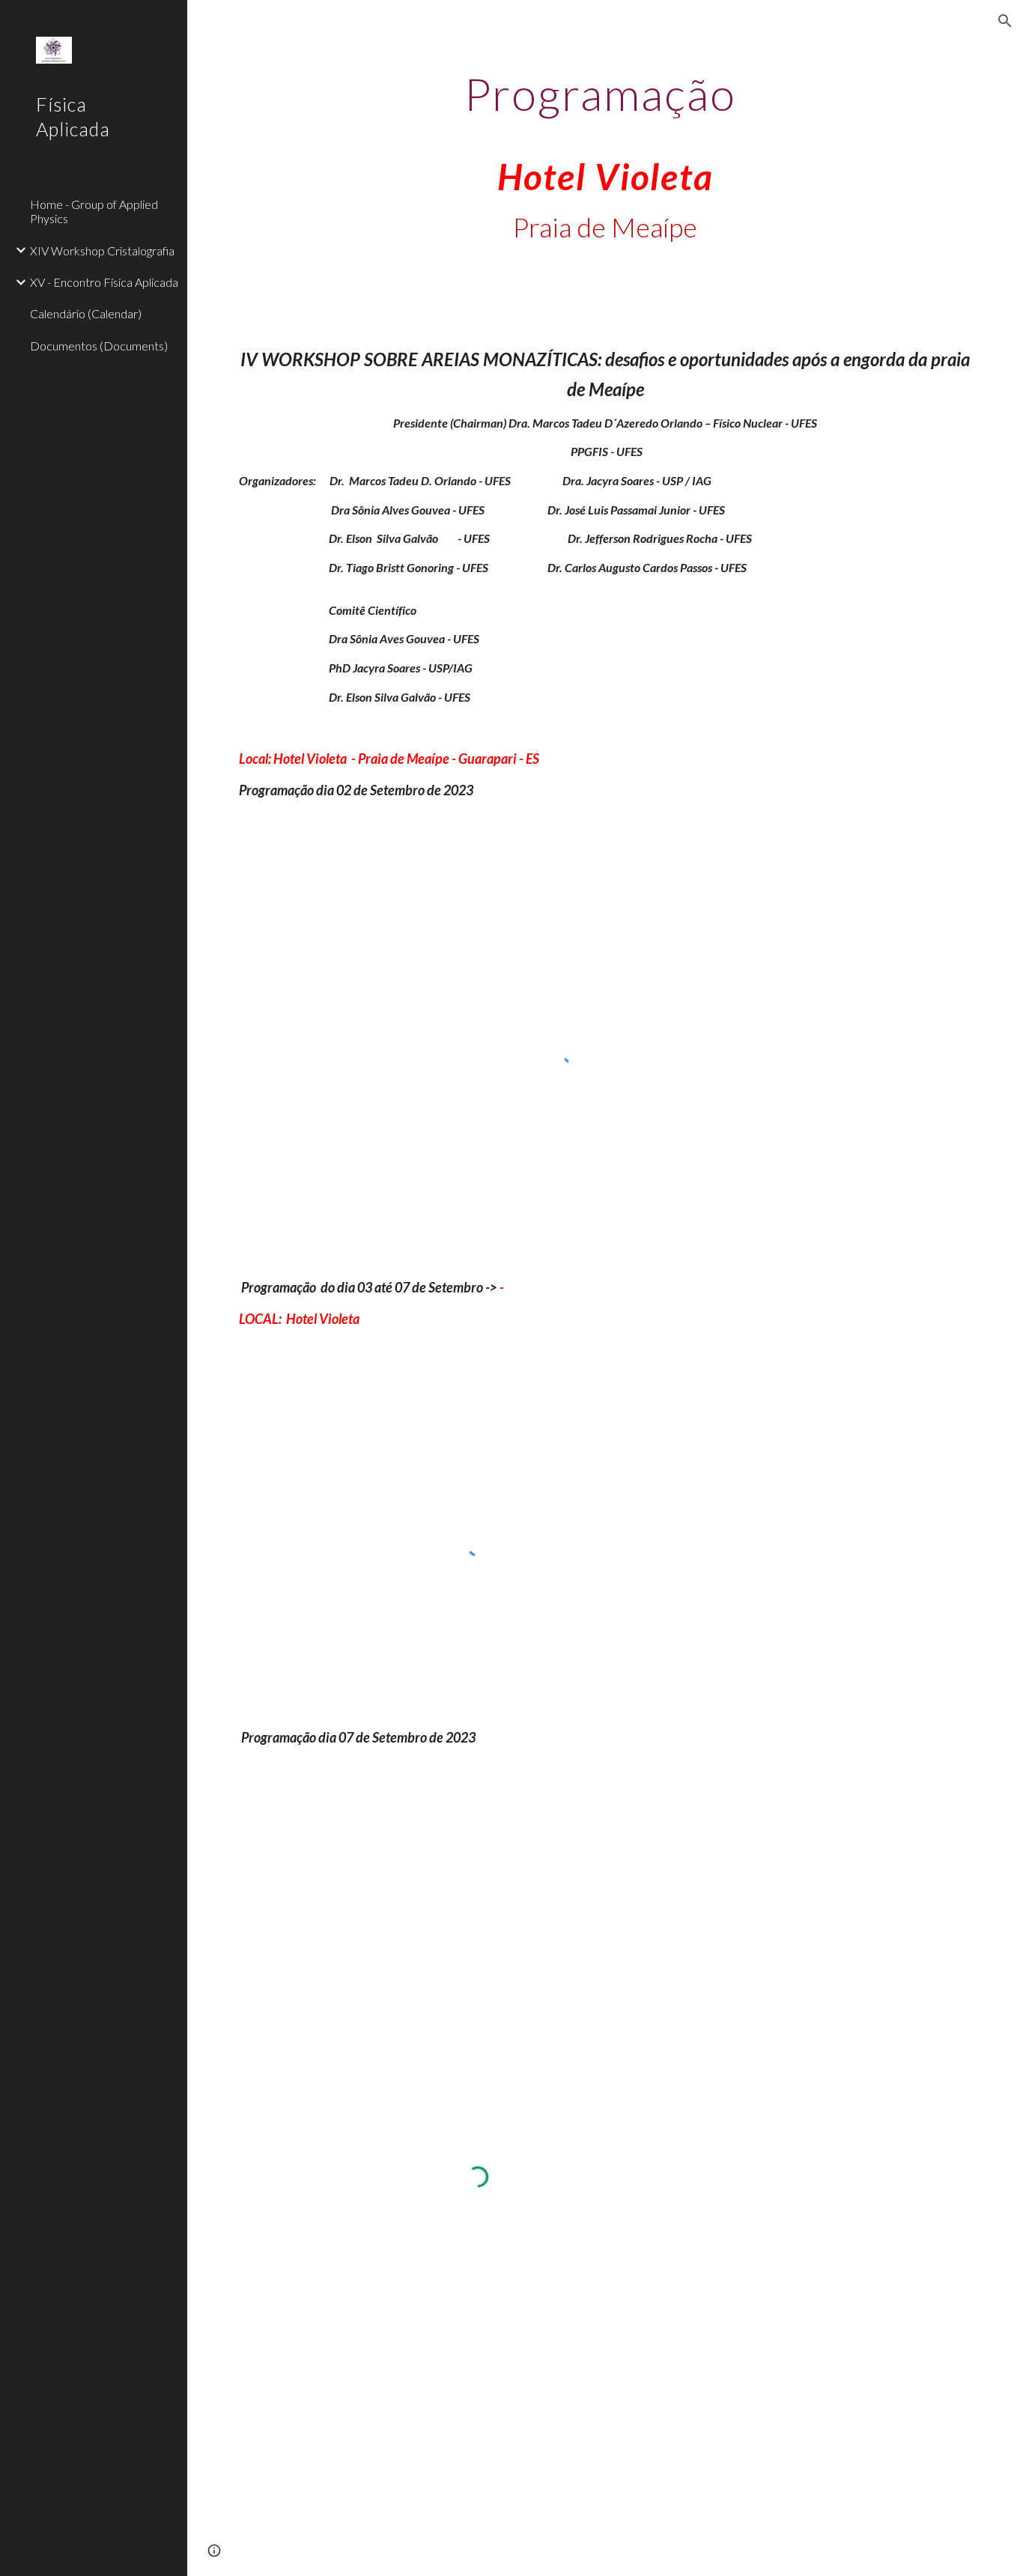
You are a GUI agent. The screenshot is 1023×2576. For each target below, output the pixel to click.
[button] (1005, 21)
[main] (605, 171)
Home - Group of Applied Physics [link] (94, 211)
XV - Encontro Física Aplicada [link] (104, 282)
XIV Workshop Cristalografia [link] (102, 250)
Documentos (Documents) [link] (99, 346)
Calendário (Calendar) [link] (86, 313)
